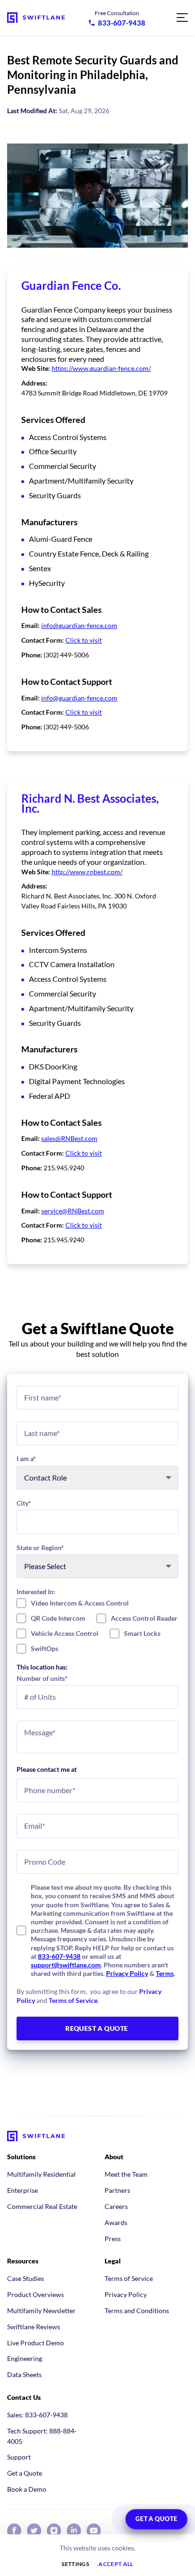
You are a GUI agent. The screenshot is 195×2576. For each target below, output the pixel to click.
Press (113, 2239)
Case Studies (26, 2278)
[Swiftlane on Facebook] (14, 2531)
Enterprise (22, 2190)
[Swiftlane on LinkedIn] (74, 2531)
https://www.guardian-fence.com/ (101, 368)
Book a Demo (27, 2489)
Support (19, 2457)
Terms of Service (73, 2000)
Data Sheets (24, 2374)
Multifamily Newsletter (41, 2311)
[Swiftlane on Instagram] (54, 2531)
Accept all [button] (116, 2564)
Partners (117, 2190)
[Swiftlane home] (36, 18)
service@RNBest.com (73, 1211)
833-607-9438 (59, 1956)
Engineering (25, 2358)
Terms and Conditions (137, 2311)
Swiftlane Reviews (34, 2327)
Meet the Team (126, 2174)
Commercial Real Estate (42, 2206)
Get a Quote (25, 2473)
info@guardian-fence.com (79, 625)
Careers (116, 2206)
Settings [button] (75, 2564)
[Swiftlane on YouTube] (94, 2531)
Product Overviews (35, 2294)
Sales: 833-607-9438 (37, 2415)
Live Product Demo (35, 2343)
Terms (165, 1973)
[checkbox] (97, 1626)
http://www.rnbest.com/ (87, 872)
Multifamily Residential (41, 2174)
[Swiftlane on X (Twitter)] (34, 2531)
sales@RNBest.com (69, 1138)
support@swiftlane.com (66, 1965)
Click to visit (84, 640)
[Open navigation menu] (182, 18)
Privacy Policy (127, 1973)
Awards (116, 2222)
